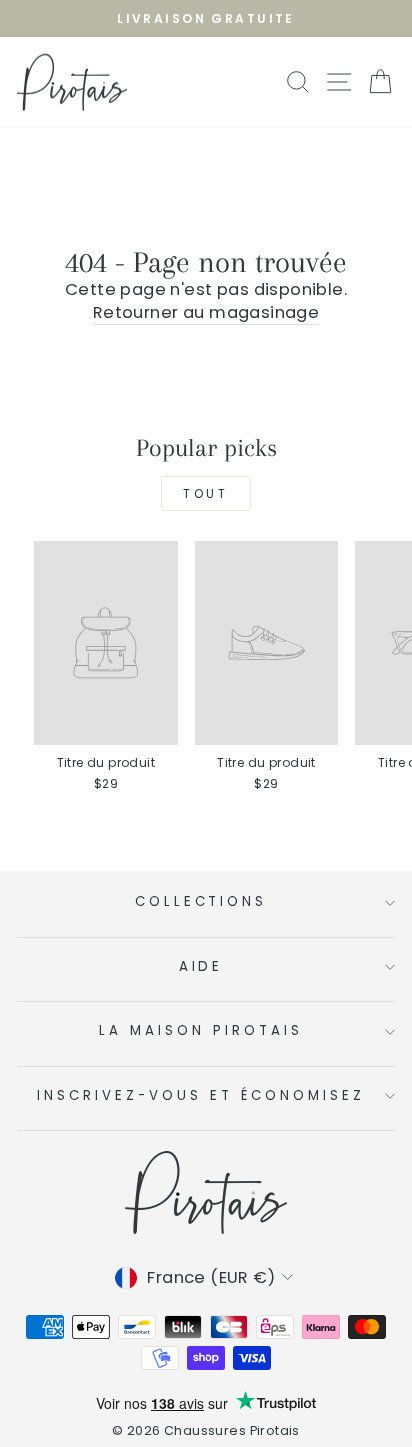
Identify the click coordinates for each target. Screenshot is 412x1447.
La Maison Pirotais (201, 1030)
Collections (201, 901)
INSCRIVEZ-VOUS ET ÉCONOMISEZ (200, 1095)
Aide (201, 966)
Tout (205, 493)
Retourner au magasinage (206, 312)
